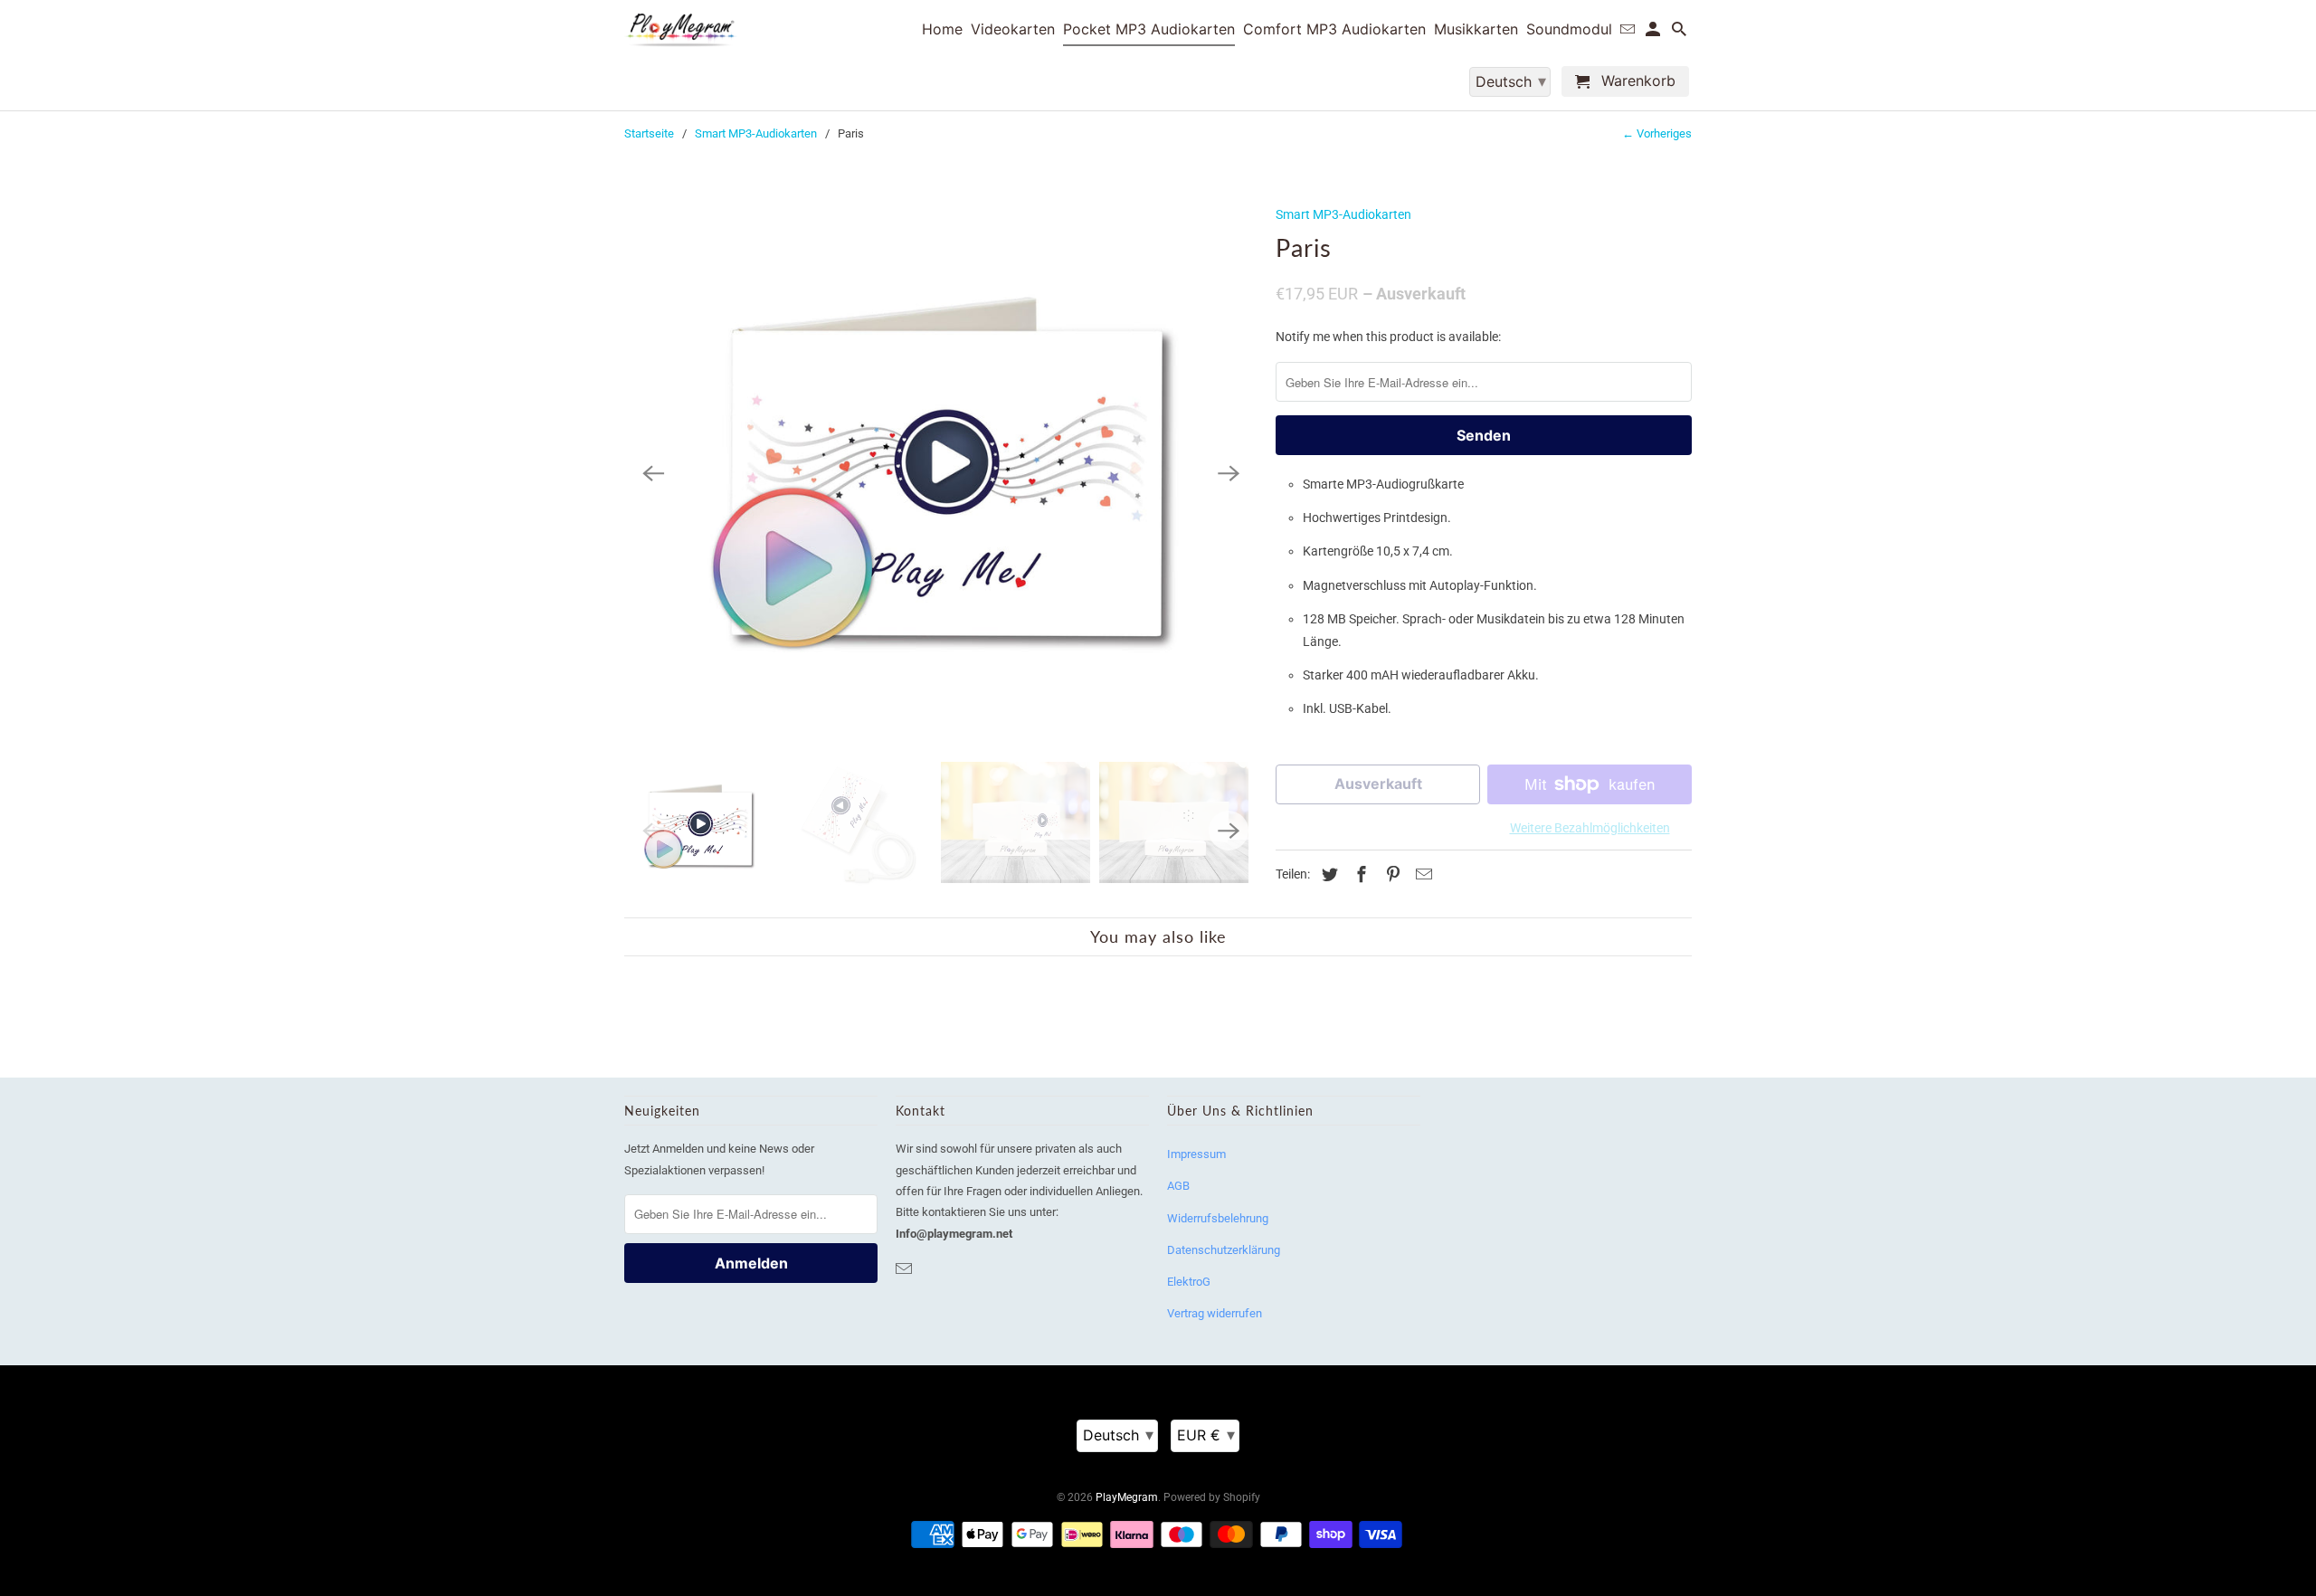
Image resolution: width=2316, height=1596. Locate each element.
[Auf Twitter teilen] (1327, 874)
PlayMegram (1127, 1497)
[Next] (1229, 474)
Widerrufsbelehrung (1218, 1218)
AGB (1178, 1186)
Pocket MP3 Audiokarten (1149, 29)
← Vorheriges (1657, 133)
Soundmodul (1569, 29)
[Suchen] (1680, 33)
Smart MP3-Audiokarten (756, 133)
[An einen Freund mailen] (1421, 874)
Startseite (649, 133)
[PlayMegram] (681, 30)
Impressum (1196, 1154)
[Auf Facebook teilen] (1359, 874)
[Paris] (941, 474)
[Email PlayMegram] (906, 1269)
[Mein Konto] (1654, 33)
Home (942, 29)
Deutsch (1118, 1434)
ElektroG (1189, 1282)
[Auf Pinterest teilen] (1391, 874)
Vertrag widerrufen (1215, 1313)
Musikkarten (1476, 29)
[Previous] (653, 474)
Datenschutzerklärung (1224, 1250)
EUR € (1206, 1434)
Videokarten (1013, 29)
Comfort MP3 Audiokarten (1334, 29)
